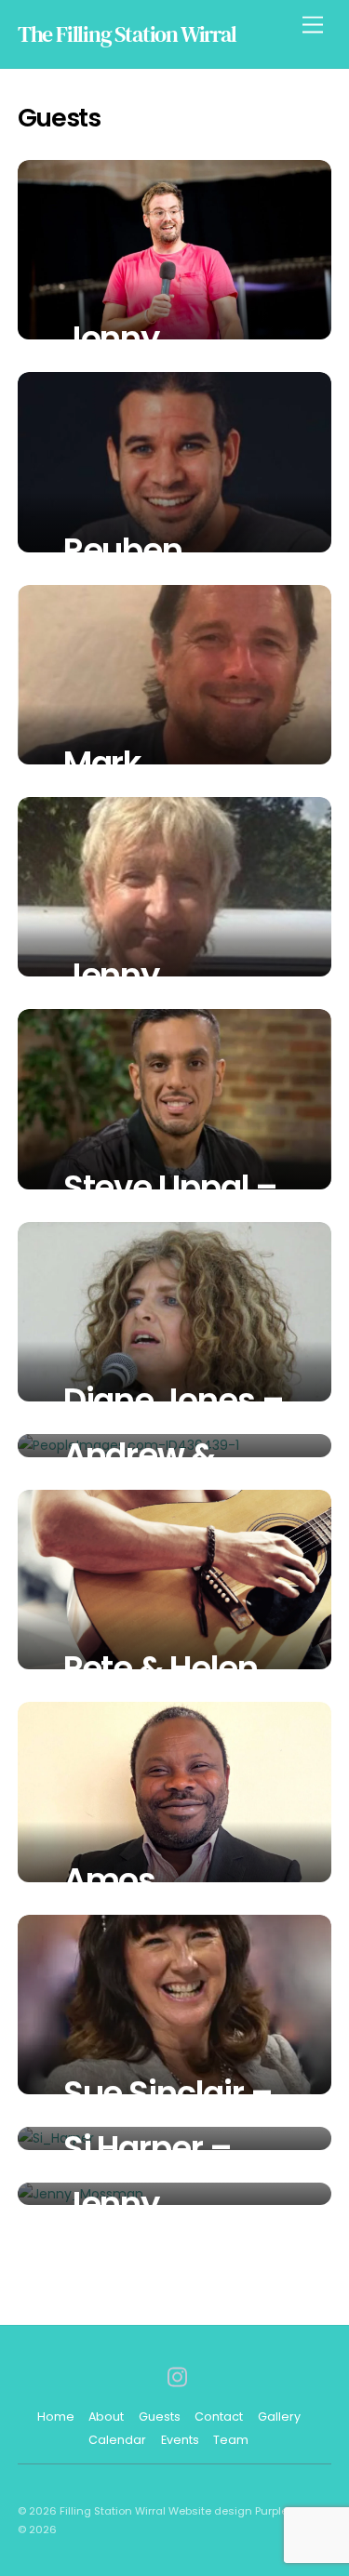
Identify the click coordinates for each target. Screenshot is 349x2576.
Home (56, 2417)
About (106, 2417)
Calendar (117, 2440)
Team (231, 2440)
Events (180, 2440)
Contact (219, 2417)
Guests (160, 2417)
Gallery (279, 2417)
